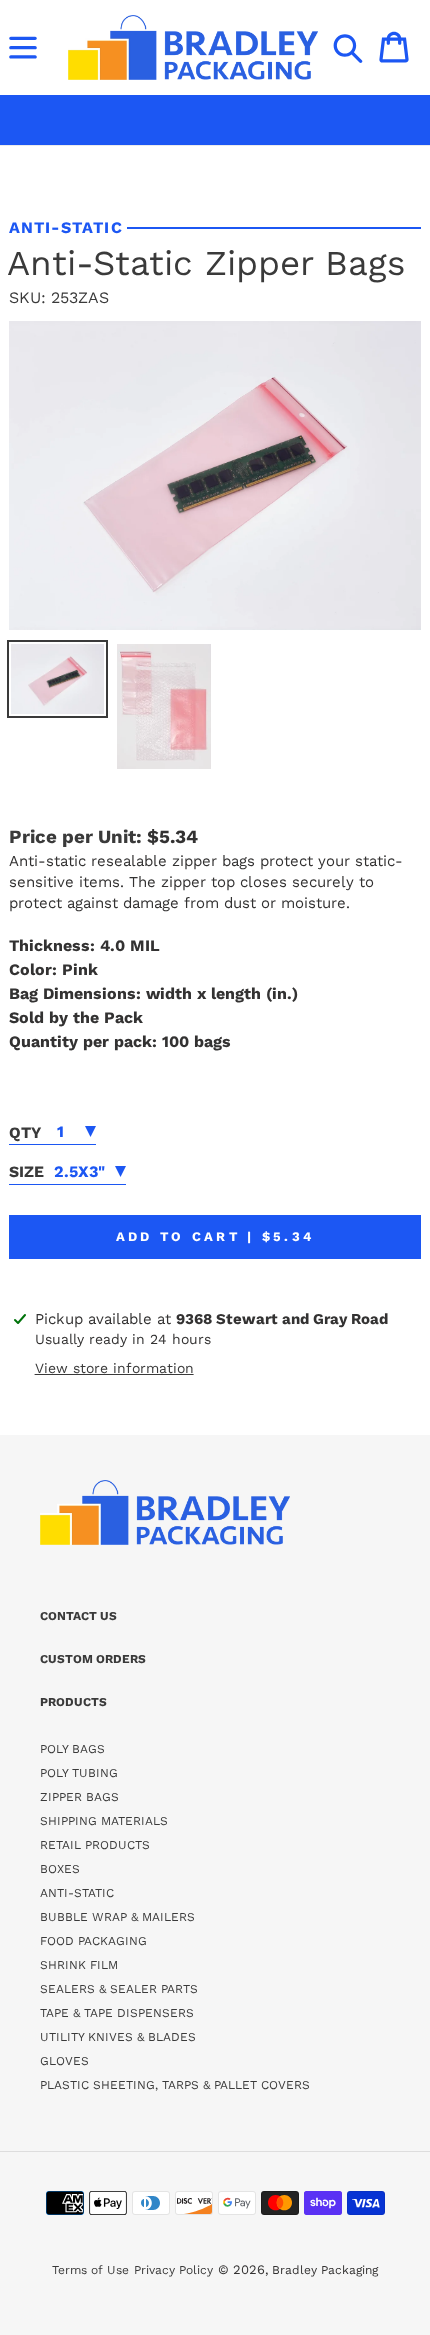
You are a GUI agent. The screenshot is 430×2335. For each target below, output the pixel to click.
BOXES (60, 1869)
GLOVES (64, 2061)
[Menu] (23, 47)
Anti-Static (66, 227)
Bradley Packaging (325, 2270)
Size (26, 1171)
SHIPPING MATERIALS (104, 1821)
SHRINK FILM (79, 1965)
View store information (114, 1368)
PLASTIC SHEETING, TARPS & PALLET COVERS (175, 2085)
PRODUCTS (73, 1702)
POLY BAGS (72, 1749)
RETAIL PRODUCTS (95, 1845)
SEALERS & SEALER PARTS (119, 1989)
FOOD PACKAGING (93, 1941)
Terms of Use (90, 2270)
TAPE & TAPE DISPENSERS (117, 2013)
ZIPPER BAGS (79, 1797)
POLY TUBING (79, 1773)
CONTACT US (78, 1616)
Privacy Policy (173, 2270)
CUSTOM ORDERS (93, 1659)
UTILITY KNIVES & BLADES (118, 2037)
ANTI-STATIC (77, 1893)
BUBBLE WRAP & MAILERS (117, 1917)
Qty (25, 1132)
